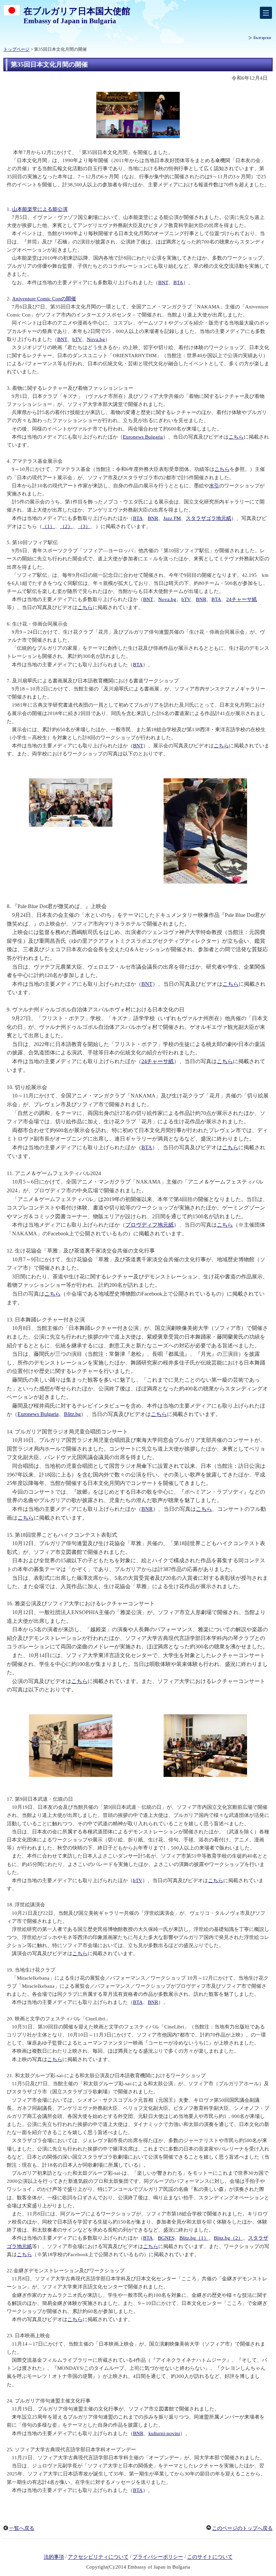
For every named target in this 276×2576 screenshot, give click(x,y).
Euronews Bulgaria (143, 437)
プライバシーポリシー (158, 2557)
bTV (77, 339)
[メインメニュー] (266, 13)
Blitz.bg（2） (228, 2238)
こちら (236, 437)
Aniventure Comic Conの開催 (44, 299)
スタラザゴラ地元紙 (209, 518)
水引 (214, 486)
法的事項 (54, 2557)
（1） (48, 526)
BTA (178, 283)
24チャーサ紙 (242, 599)
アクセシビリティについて (98, 2557)
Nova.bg (96, 339)
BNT (163, 283)
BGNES (166, 2238)
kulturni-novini (164, 2433)
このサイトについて (210, 2557)
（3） (84, 526)
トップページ (16, 49)
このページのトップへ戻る (242, 2528)
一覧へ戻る (22, 2528)
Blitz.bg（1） (194, 2238)
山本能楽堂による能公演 (40, 209)
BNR (153, 518)
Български (262, 38)
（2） (66, 526)
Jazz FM (172, 518)
